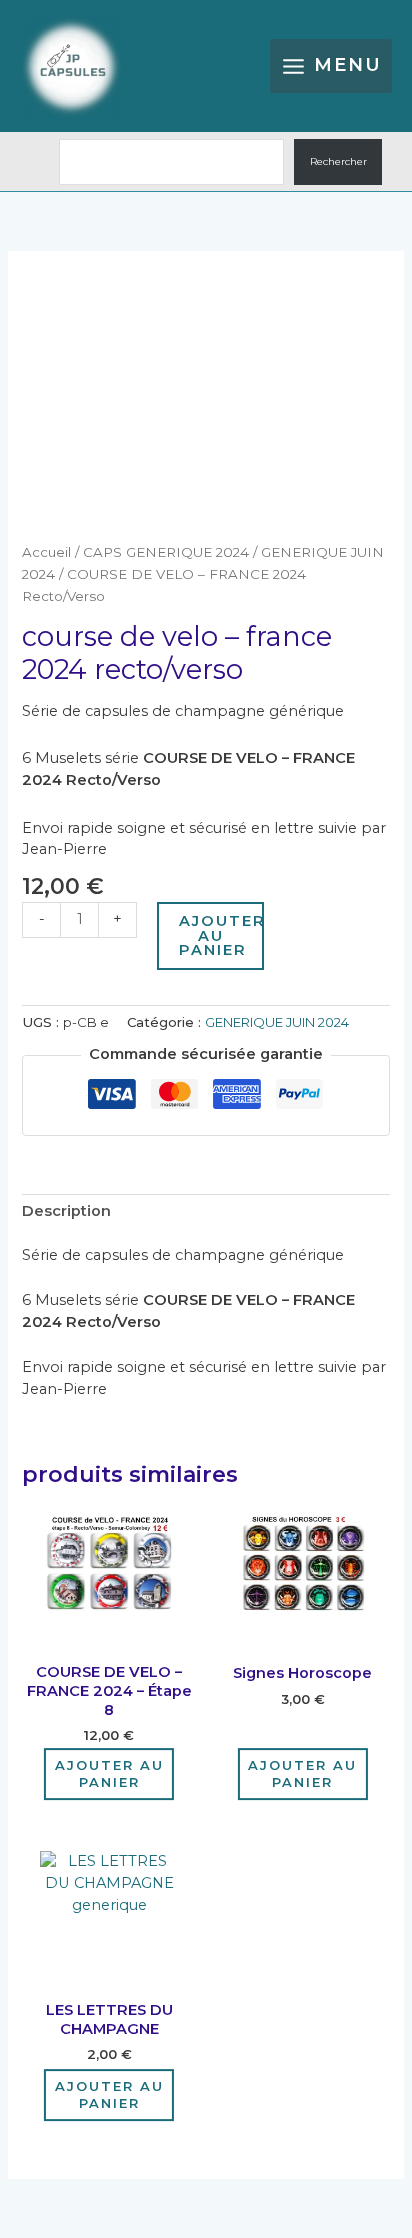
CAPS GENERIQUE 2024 (166, 552)
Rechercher (338, 161)
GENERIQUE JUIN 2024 (277, 1022)
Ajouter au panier (221, 935)
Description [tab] (66, 1211)
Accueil (46, 552)
